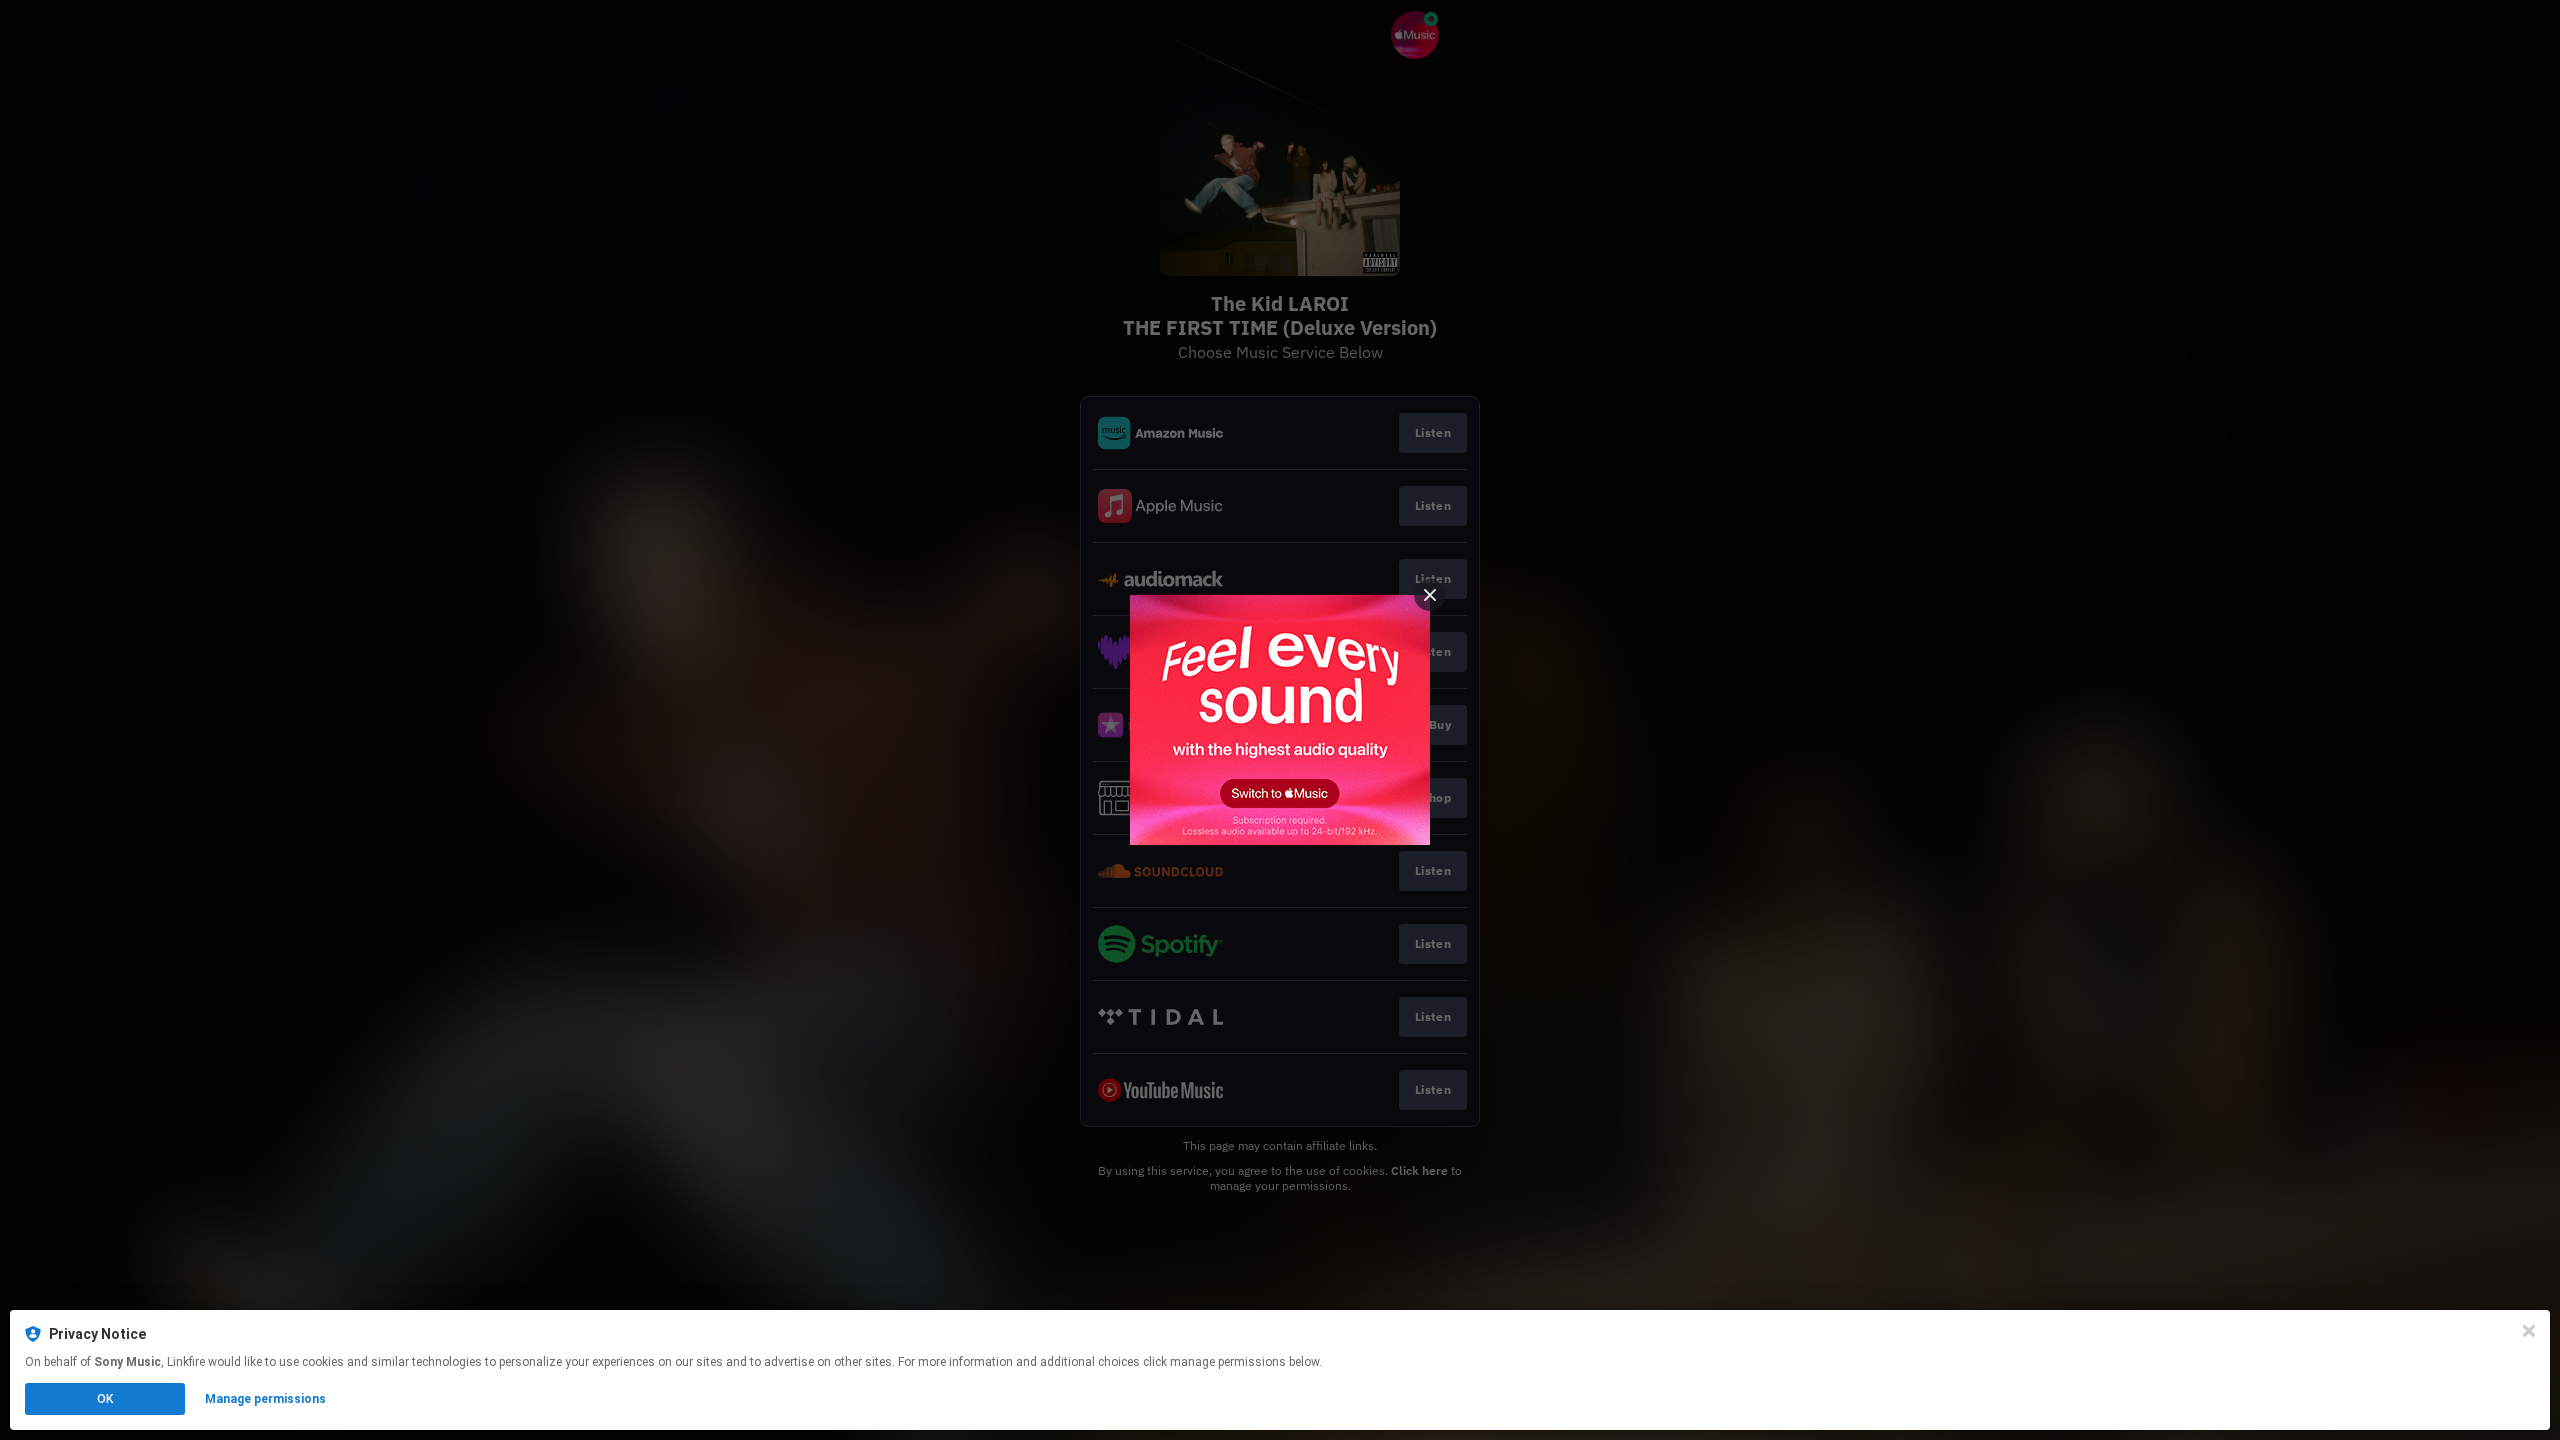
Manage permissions (265, 1399)
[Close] (2529, 1331)
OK (105, 1399)
